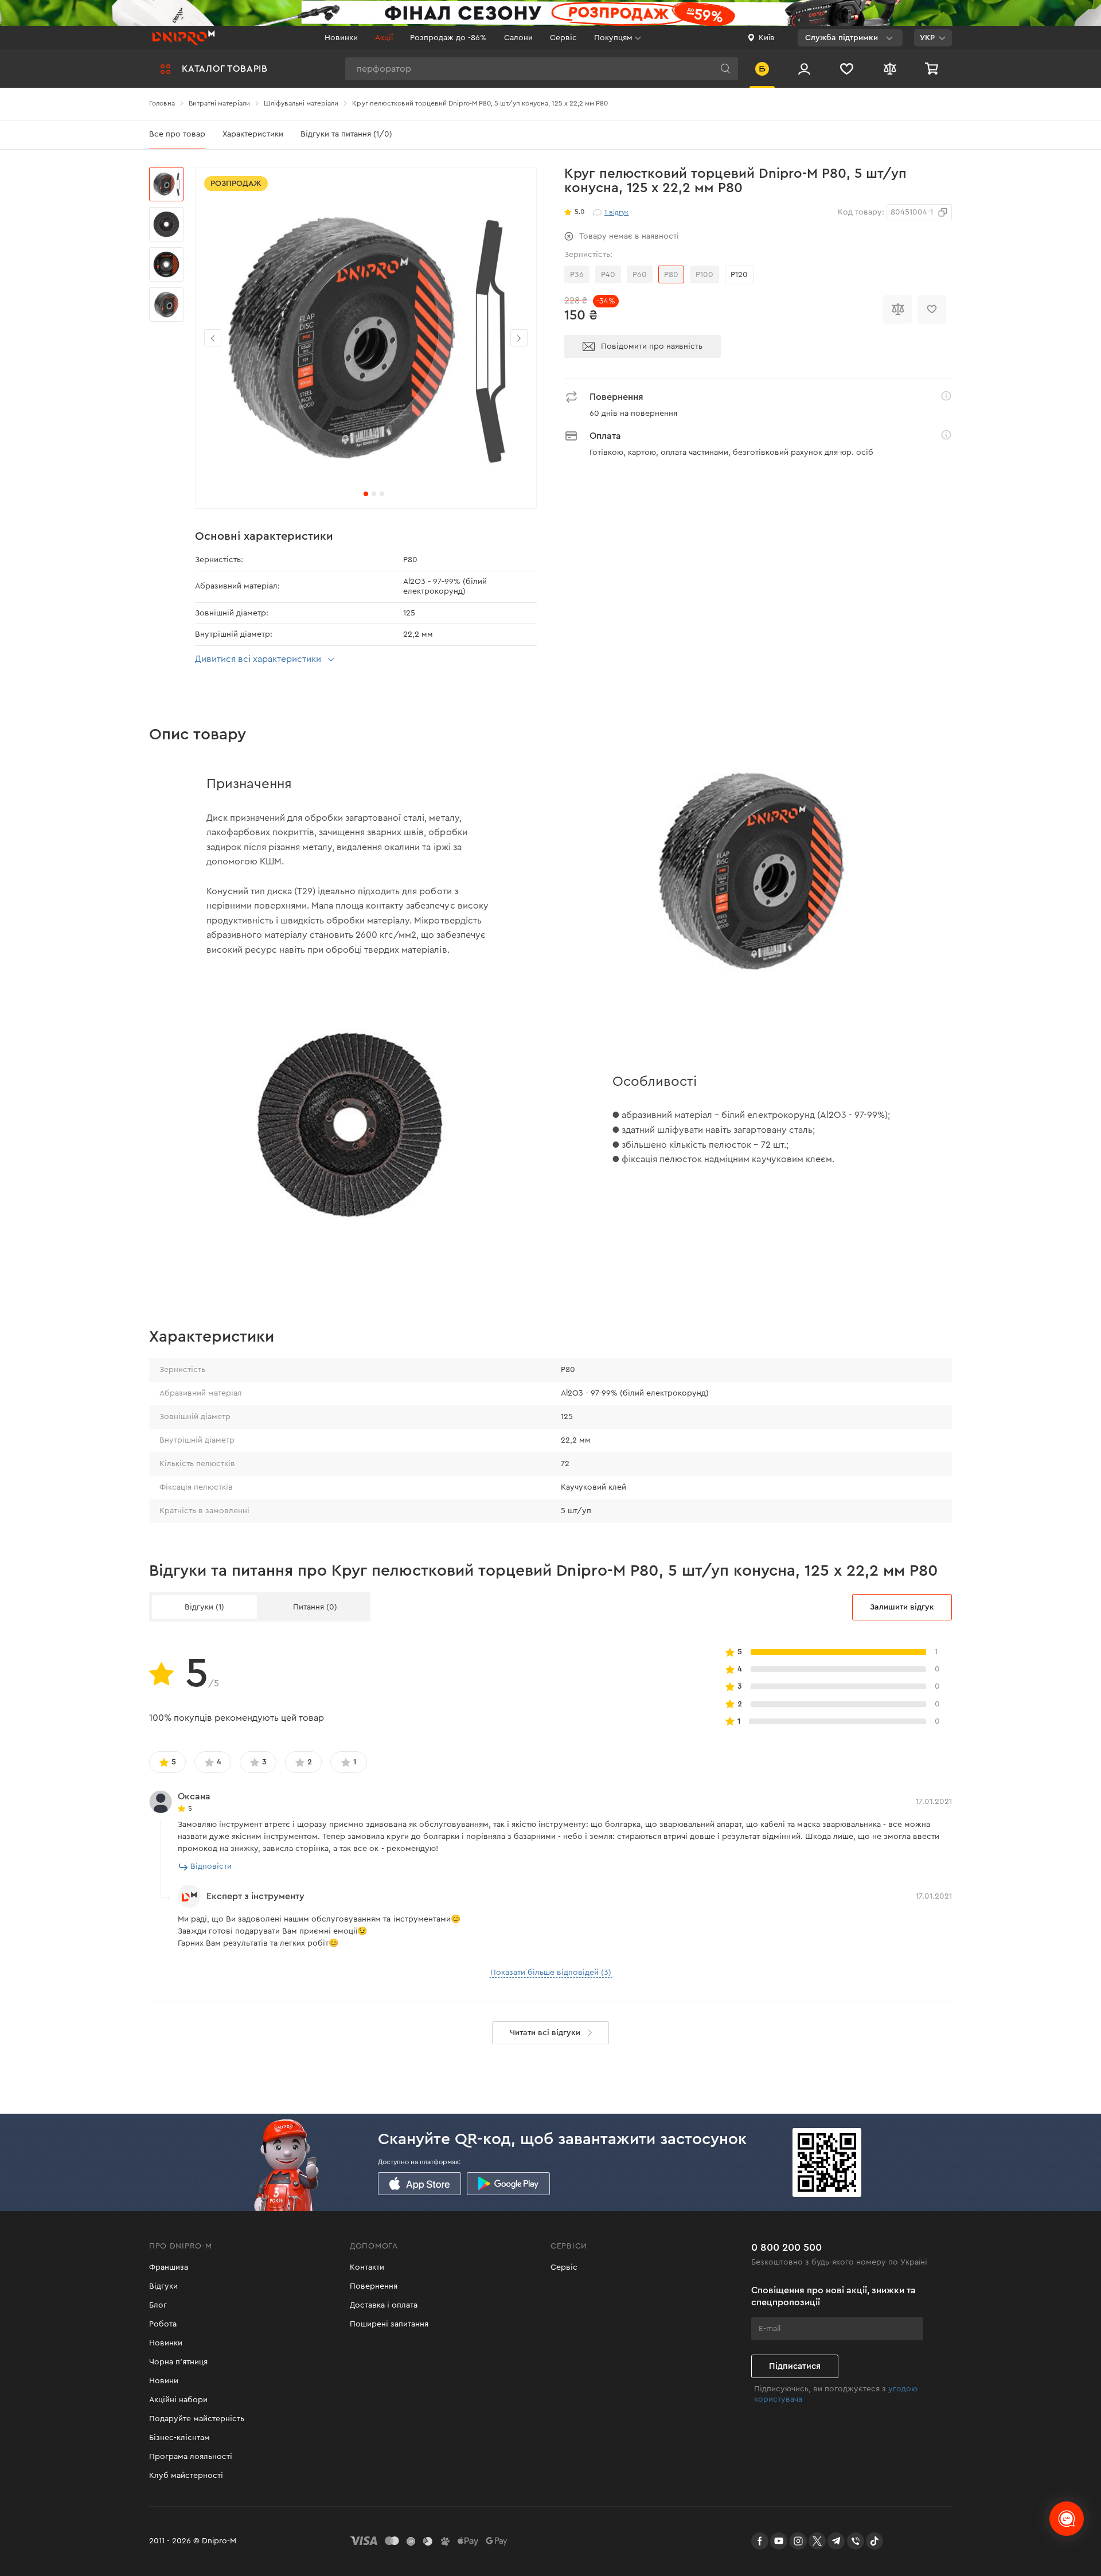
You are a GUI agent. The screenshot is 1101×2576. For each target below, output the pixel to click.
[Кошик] (933, 69)
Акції (384, 38)
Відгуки (163, 2286)
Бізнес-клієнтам (179, 2438)
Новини (164, 2381)
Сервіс (563, 38)
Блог (158, 2305)
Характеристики (253, 134)
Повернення (374, 2286)
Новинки (341, 38)
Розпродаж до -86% (448, 38)
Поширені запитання (389, 2324)
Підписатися (795, 2366)
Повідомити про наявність (652, 346)
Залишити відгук (902, 1607)
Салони (518, 38)
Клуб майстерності (186, 2476)
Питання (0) (315, 1607)
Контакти (367, 2267)
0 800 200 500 (786, 2247)
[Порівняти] (897, 309)
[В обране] (932, 309)
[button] (519, 338)
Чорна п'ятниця (178, 2362)
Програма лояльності (191, 2457)
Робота (163, 2324)
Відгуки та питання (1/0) (346, 134)
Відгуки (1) (204, 1607)
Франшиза (169, 2267)
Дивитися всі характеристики (258, 659)
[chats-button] (1067, 2519)
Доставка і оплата (384, 2305)
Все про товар (177, 134)
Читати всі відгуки (545, 2033)
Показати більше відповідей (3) (551, 1973)
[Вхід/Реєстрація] (804, 69)
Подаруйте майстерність (197, 2419)
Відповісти (211, 1866)
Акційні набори (178, 2400)
